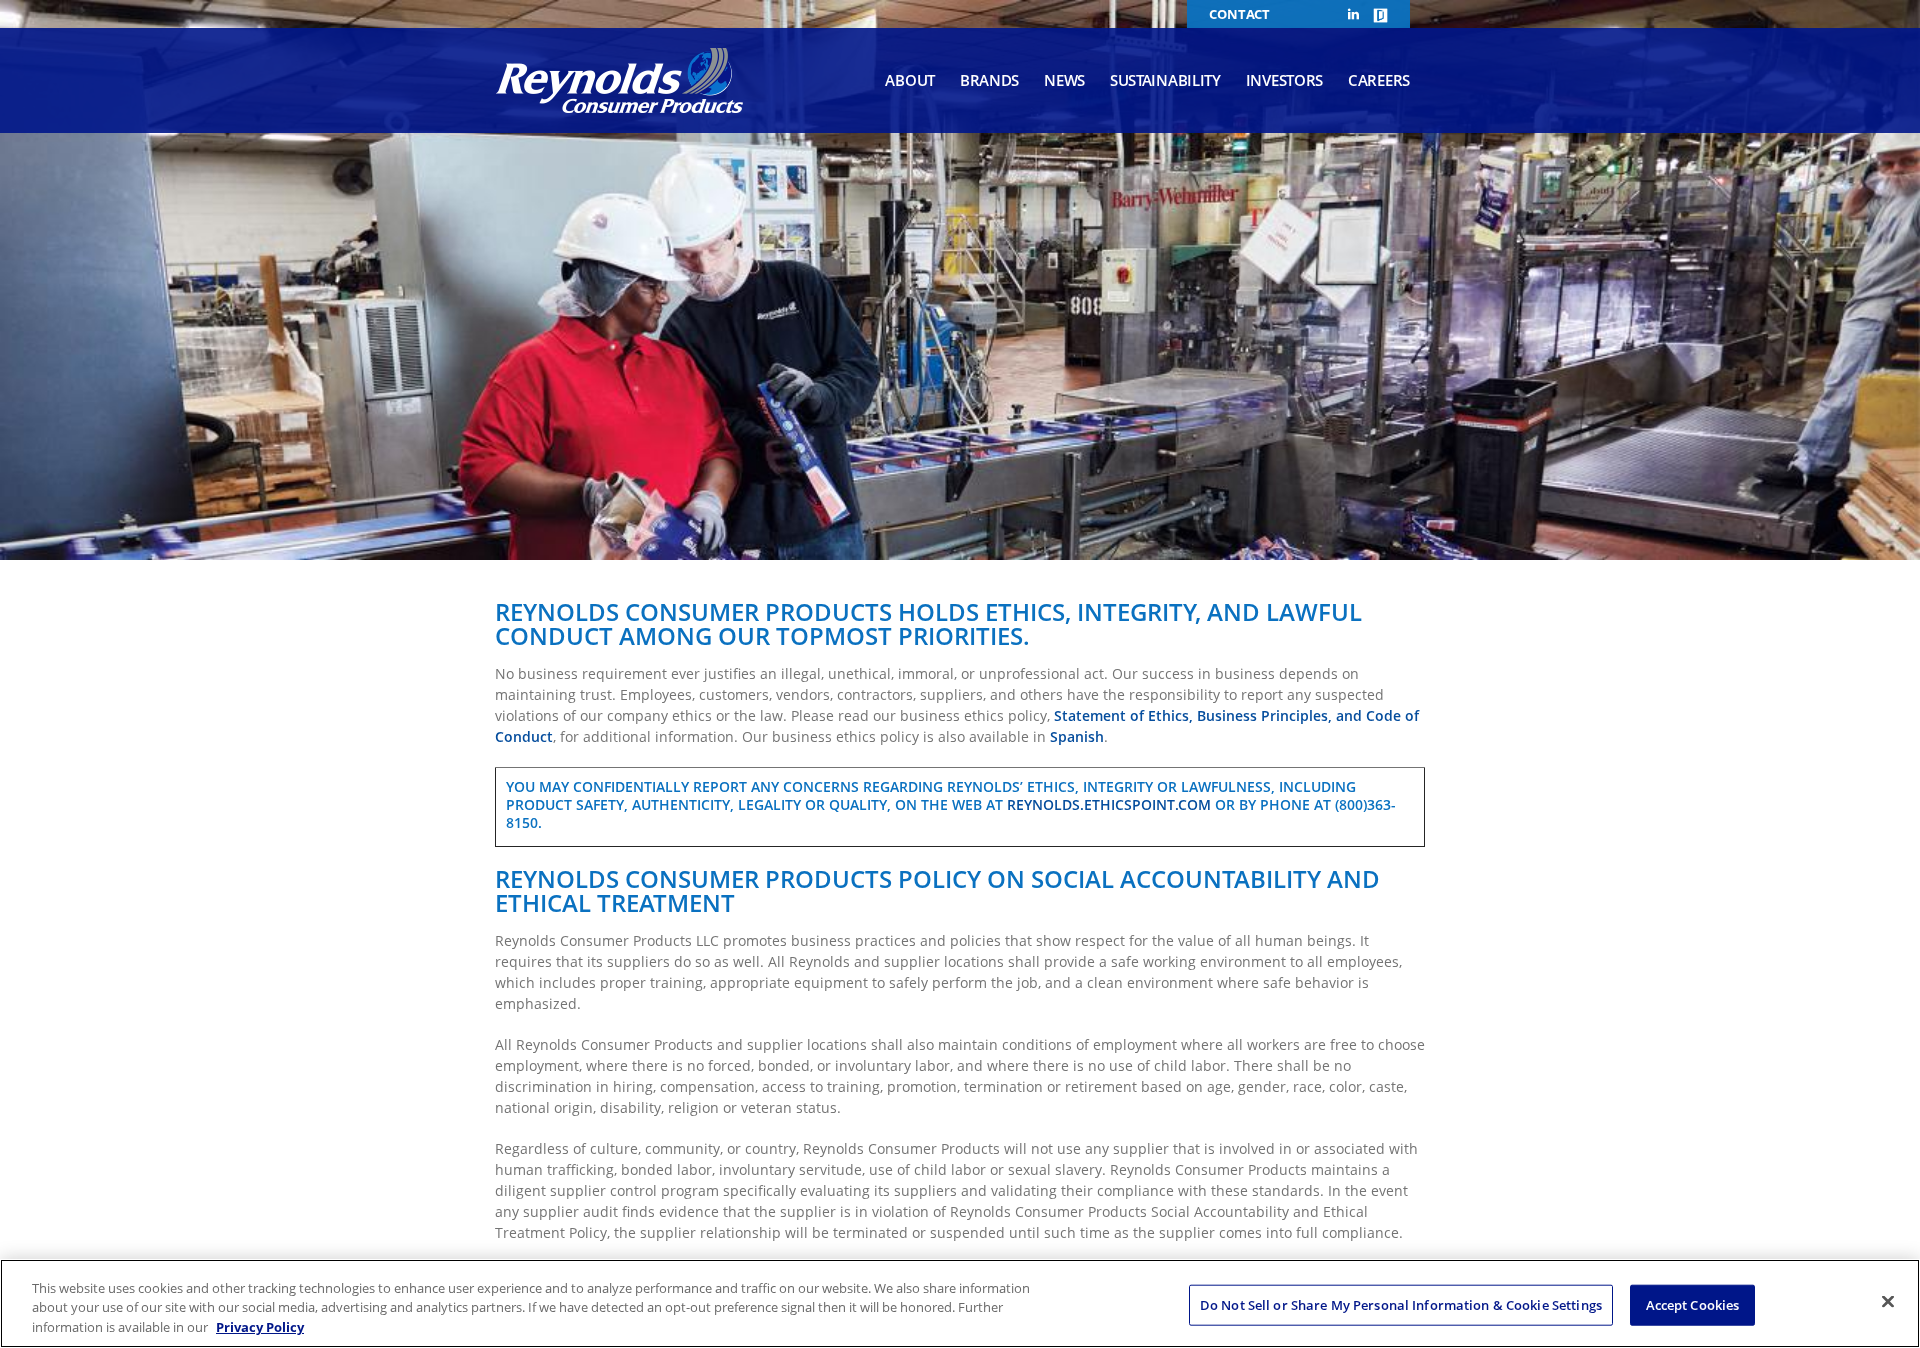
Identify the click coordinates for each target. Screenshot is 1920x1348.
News (1064, 80)
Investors (1284, 80)
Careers (1379, 80)
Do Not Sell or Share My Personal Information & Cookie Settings (1401, 1304)
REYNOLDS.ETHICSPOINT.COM (1109, 804)
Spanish (1077, 736)
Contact (1239, 14)
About (910, 80)
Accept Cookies (1693, 1304)
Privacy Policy (260, 1327)
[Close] (1888, 1301)
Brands (989, 80)
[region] (960, 1303)
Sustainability (1165, 80)
